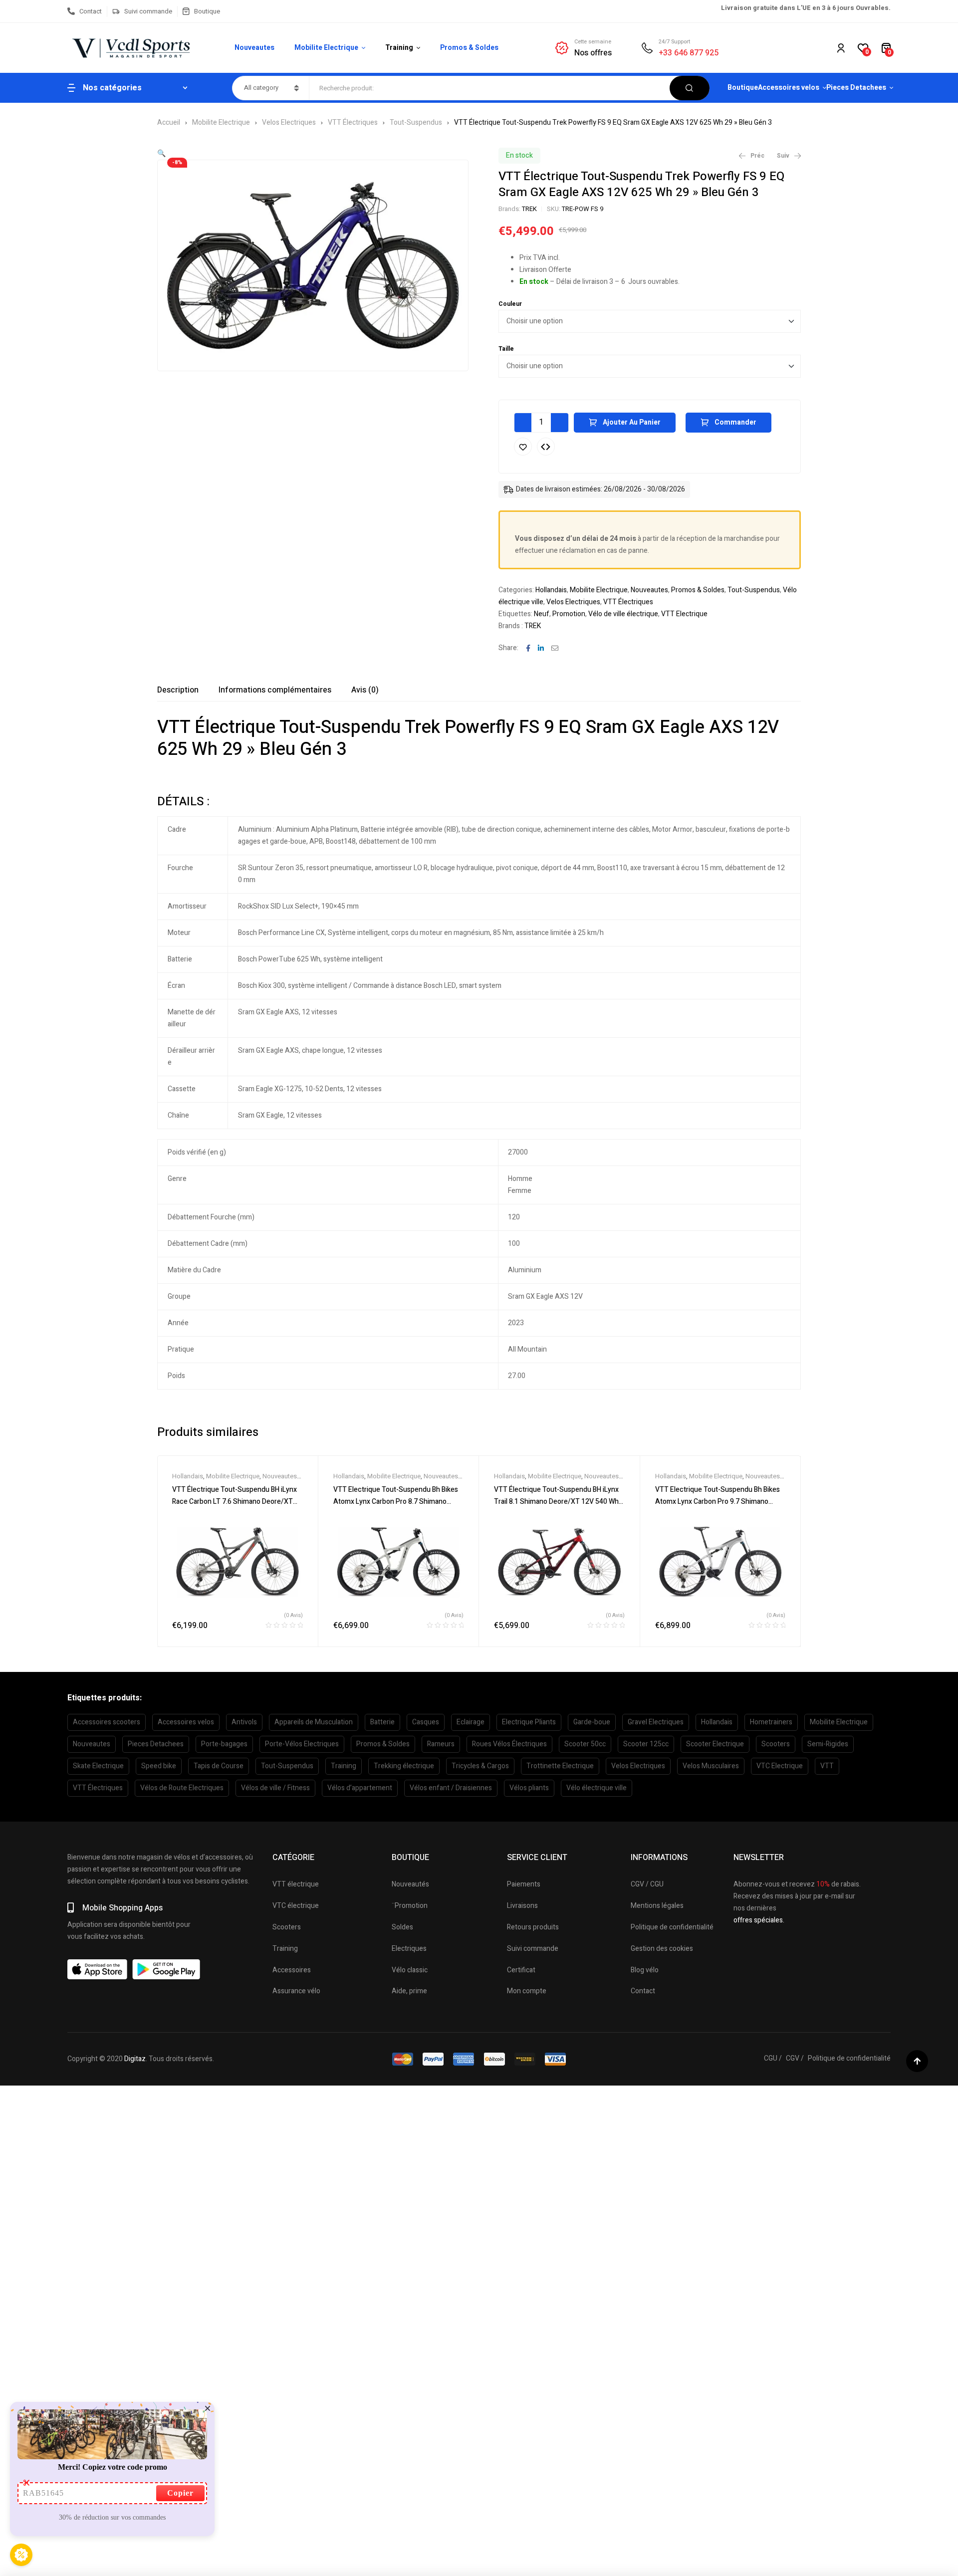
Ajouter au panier (632, 422)
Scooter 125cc (646, 1744)
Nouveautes (649, 590)
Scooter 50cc (585, 1744)
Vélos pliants (529, 1788)
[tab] (178, 690)
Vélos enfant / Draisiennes (451, 1788)
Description (178, 690)
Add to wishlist (523, 447)
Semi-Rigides (828, 1744)
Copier (180, 2493)
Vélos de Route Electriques (182, 1788)
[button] (161, 153)
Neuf (542, 614)
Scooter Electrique (715, 1744)
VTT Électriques (353, 122)
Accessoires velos (186, 1722)
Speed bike (159, 1766)
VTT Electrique (684, 614)
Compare (546, 447)
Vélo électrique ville (597, 1788)
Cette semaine (593, 42)
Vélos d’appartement (360, 1788)
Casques (426, 1722)
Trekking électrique (404, 1766)
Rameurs (441, 1744)
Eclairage (471, 1722)
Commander (735, 422)
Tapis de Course (219, 1766)
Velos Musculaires (711, 1766)
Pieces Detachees (156, 1744)
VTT (827, 1766)
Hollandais (551, 590)
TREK (529, 209)
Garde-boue (592, 1722)
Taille (506, 349)
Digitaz (135, 2059)
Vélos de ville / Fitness (275, 1788)
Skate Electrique (98, 1766)
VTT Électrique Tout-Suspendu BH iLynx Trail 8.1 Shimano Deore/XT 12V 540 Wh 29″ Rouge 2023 (556, 1502)
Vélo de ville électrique (623, 614)
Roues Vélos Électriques (509, 1744)
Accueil (169, 122)
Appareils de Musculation (314, 1722)
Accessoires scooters (107, 1722)
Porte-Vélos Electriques (302, 1744)
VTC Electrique (780, 1766)
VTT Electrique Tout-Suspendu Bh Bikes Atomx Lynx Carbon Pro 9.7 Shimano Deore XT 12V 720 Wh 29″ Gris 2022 (718, 1502)
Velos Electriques (289, 122)
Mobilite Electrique (221, 122)
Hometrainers (771, 1722)
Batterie (382, 1722)
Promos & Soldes (698, 590)
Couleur (510, 304)
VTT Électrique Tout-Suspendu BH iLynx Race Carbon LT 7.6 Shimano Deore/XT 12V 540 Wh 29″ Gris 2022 (235, 1502)
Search (690, 88)
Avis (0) (365, 690)
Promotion (569, 614)
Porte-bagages (224, 1744)
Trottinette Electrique (560, 1766)
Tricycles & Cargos (480, 1766)
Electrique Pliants (529, 1722)
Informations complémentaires (275, 690)
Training (344, 1766)
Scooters (776, 1744)
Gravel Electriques (656, 1722)
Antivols (244, 1722)
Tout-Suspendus (416, 122)
